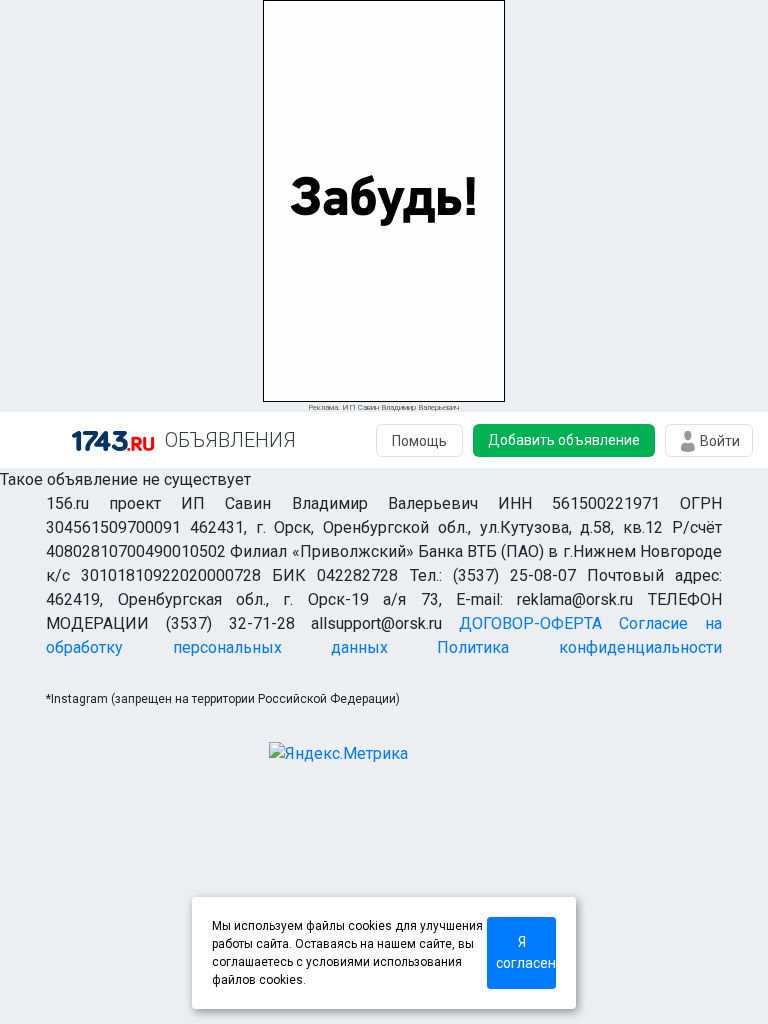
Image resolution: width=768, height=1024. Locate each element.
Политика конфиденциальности (579, 647)
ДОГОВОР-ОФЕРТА (530, 623)
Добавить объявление (564, 440)
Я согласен (526, 952)
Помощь (419, 441)
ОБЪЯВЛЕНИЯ (230, 440)
